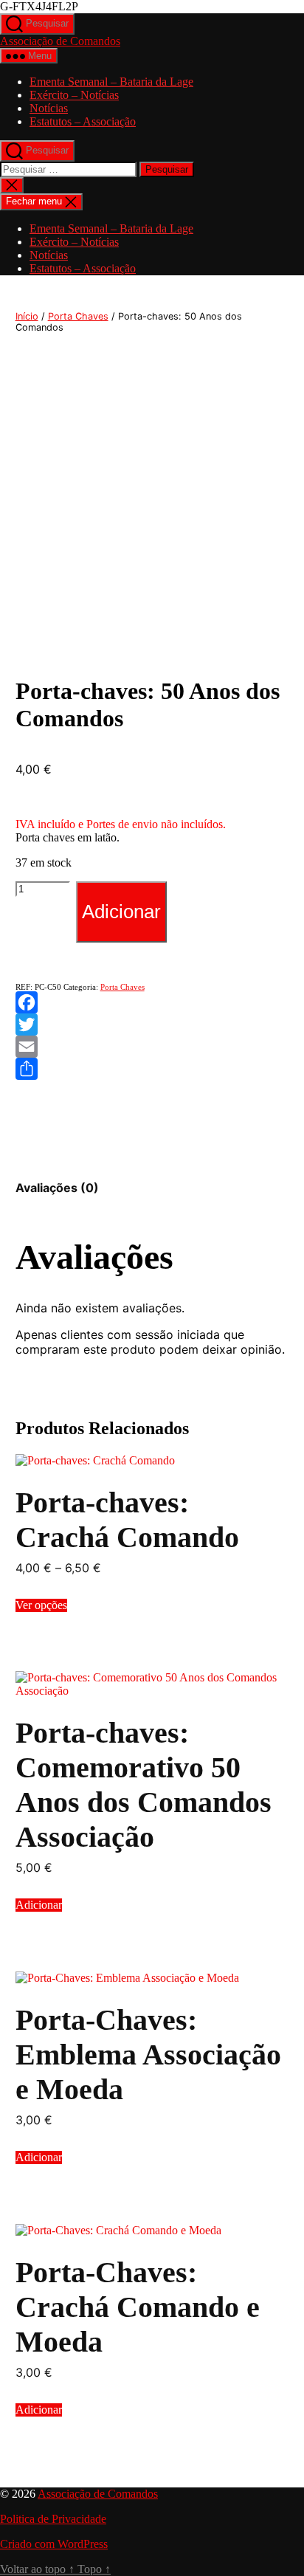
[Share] (152, 1069)
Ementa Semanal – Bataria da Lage (111, 82)
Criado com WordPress (54, 2544)
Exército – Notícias (74, 95)
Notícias (49, 108)
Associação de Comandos (60, 41)
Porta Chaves (78, 316)
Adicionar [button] (39, 1905)
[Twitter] (152, 1024)
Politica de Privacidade (53, 2519)
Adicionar (121, 912)
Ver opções (41, 1605)
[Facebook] (152, 1002)
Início (27, 316)
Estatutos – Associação (83, 121)
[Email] (152, 1047)
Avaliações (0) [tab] (57, 1188)
